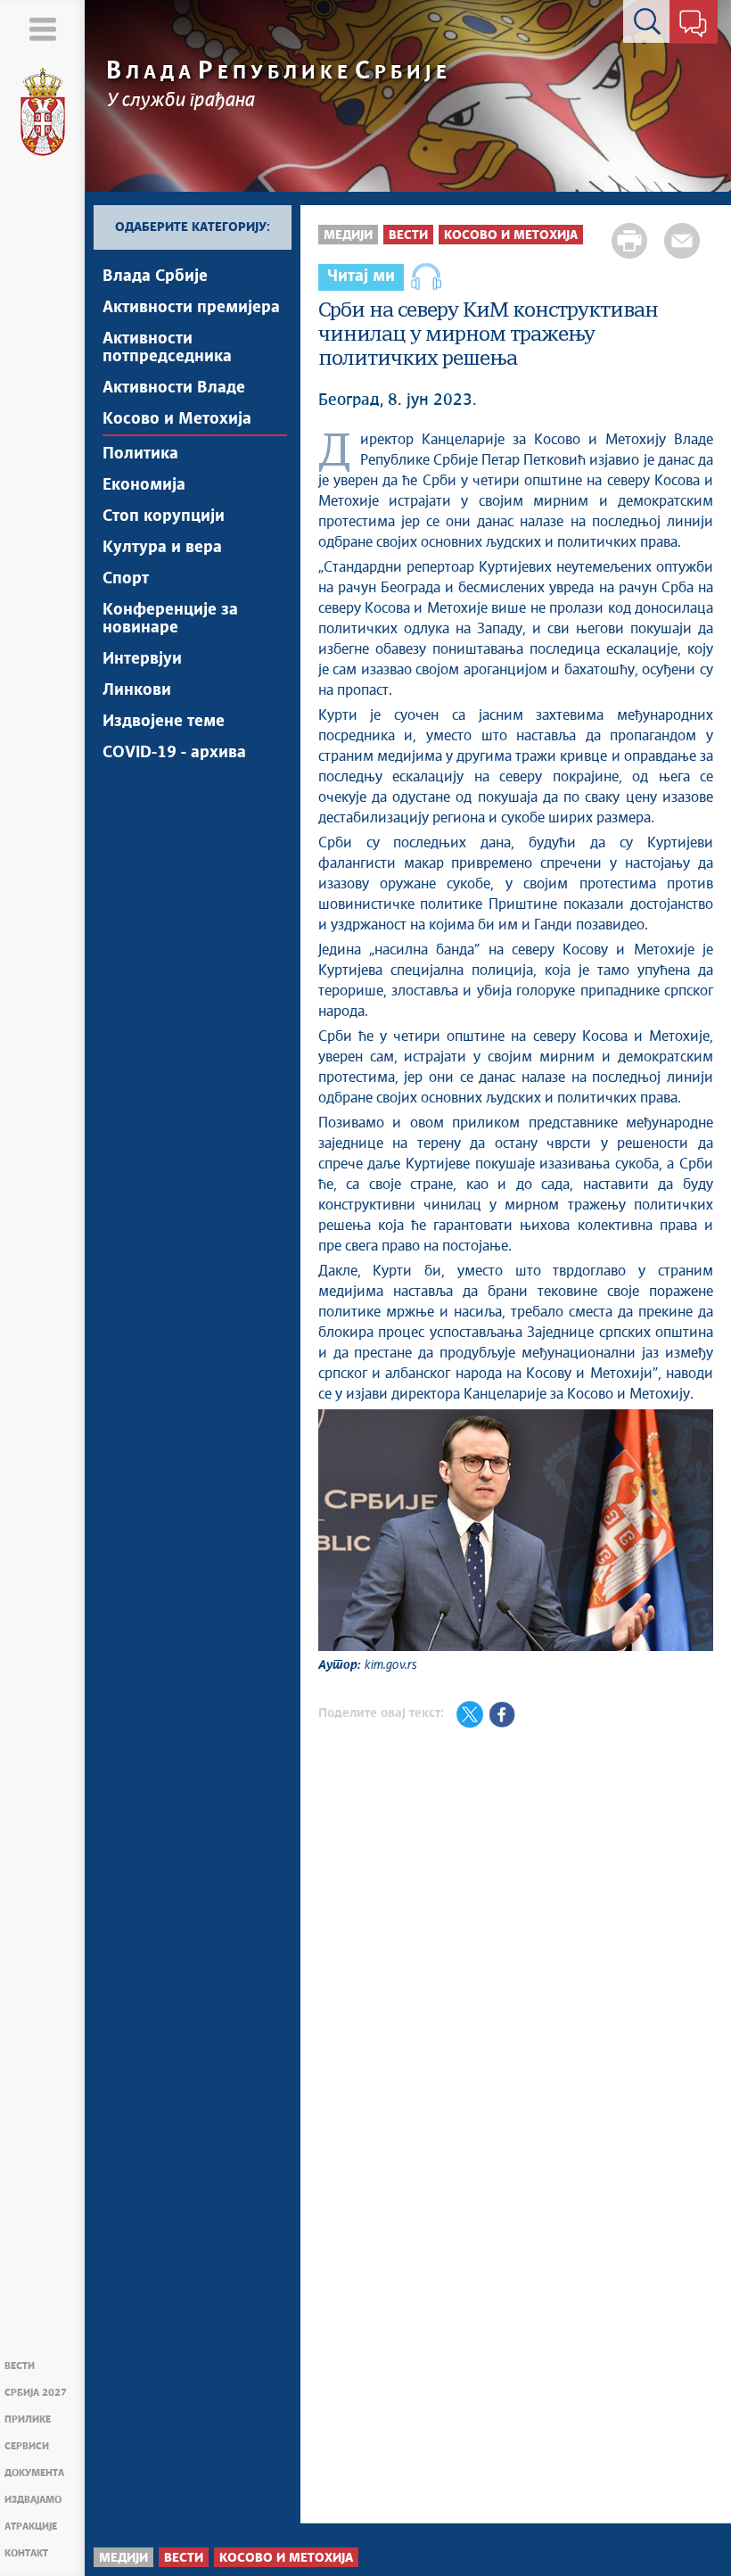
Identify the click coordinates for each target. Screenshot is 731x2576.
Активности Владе (174, 388)
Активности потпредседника (167, 348)
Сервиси (27, 2446)
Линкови (137, 690)
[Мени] (42, 29)
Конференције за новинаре (170, 619)
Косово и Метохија (177, 419)
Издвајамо (33, 2500)
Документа (34, 2473)
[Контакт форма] (693, 25)
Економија (144, 485)
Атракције (31, 2526)
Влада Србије (155, 277)
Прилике (28, 2419)
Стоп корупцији (164, 516)
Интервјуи (142, 659)
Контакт (26, 2553)
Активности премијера (191, 308)
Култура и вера (162, 548)
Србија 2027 (36, 2393)
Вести (20, 2366)
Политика (140, 454)
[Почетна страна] (43, 112)
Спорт (126, 579)
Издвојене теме (164, 722)
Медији (348, 235)
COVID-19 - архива (174, 753)
